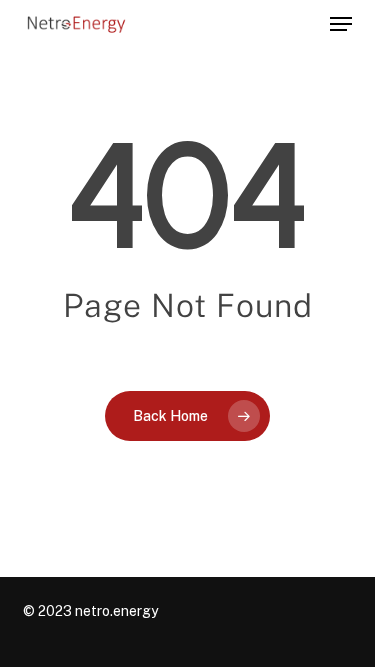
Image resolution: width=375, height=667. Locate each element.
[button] (341, 24)
